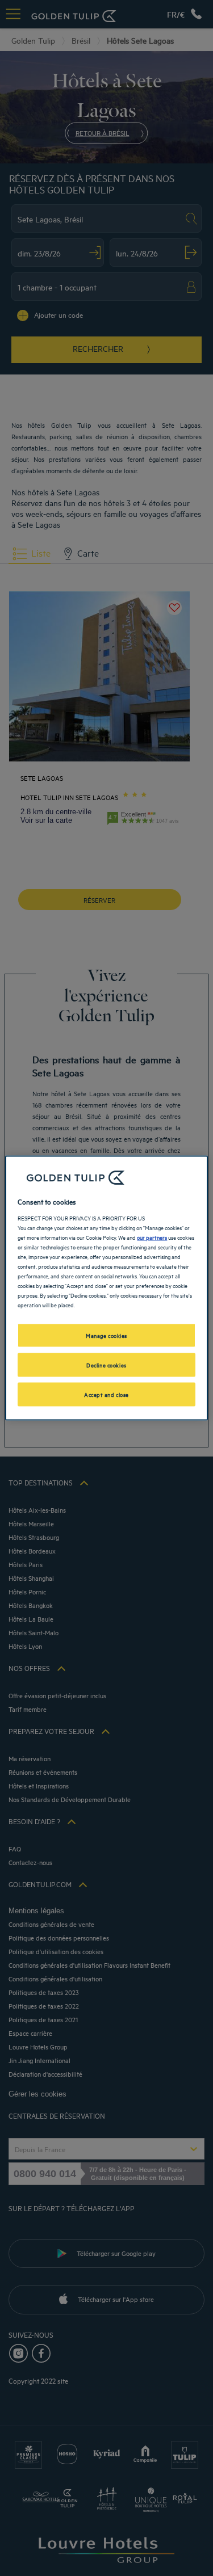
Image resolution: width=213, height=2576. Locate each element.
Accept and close (106, 1394)
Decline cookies (106, 1365)
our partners (152, 1236)
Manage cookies (106, 1335)
